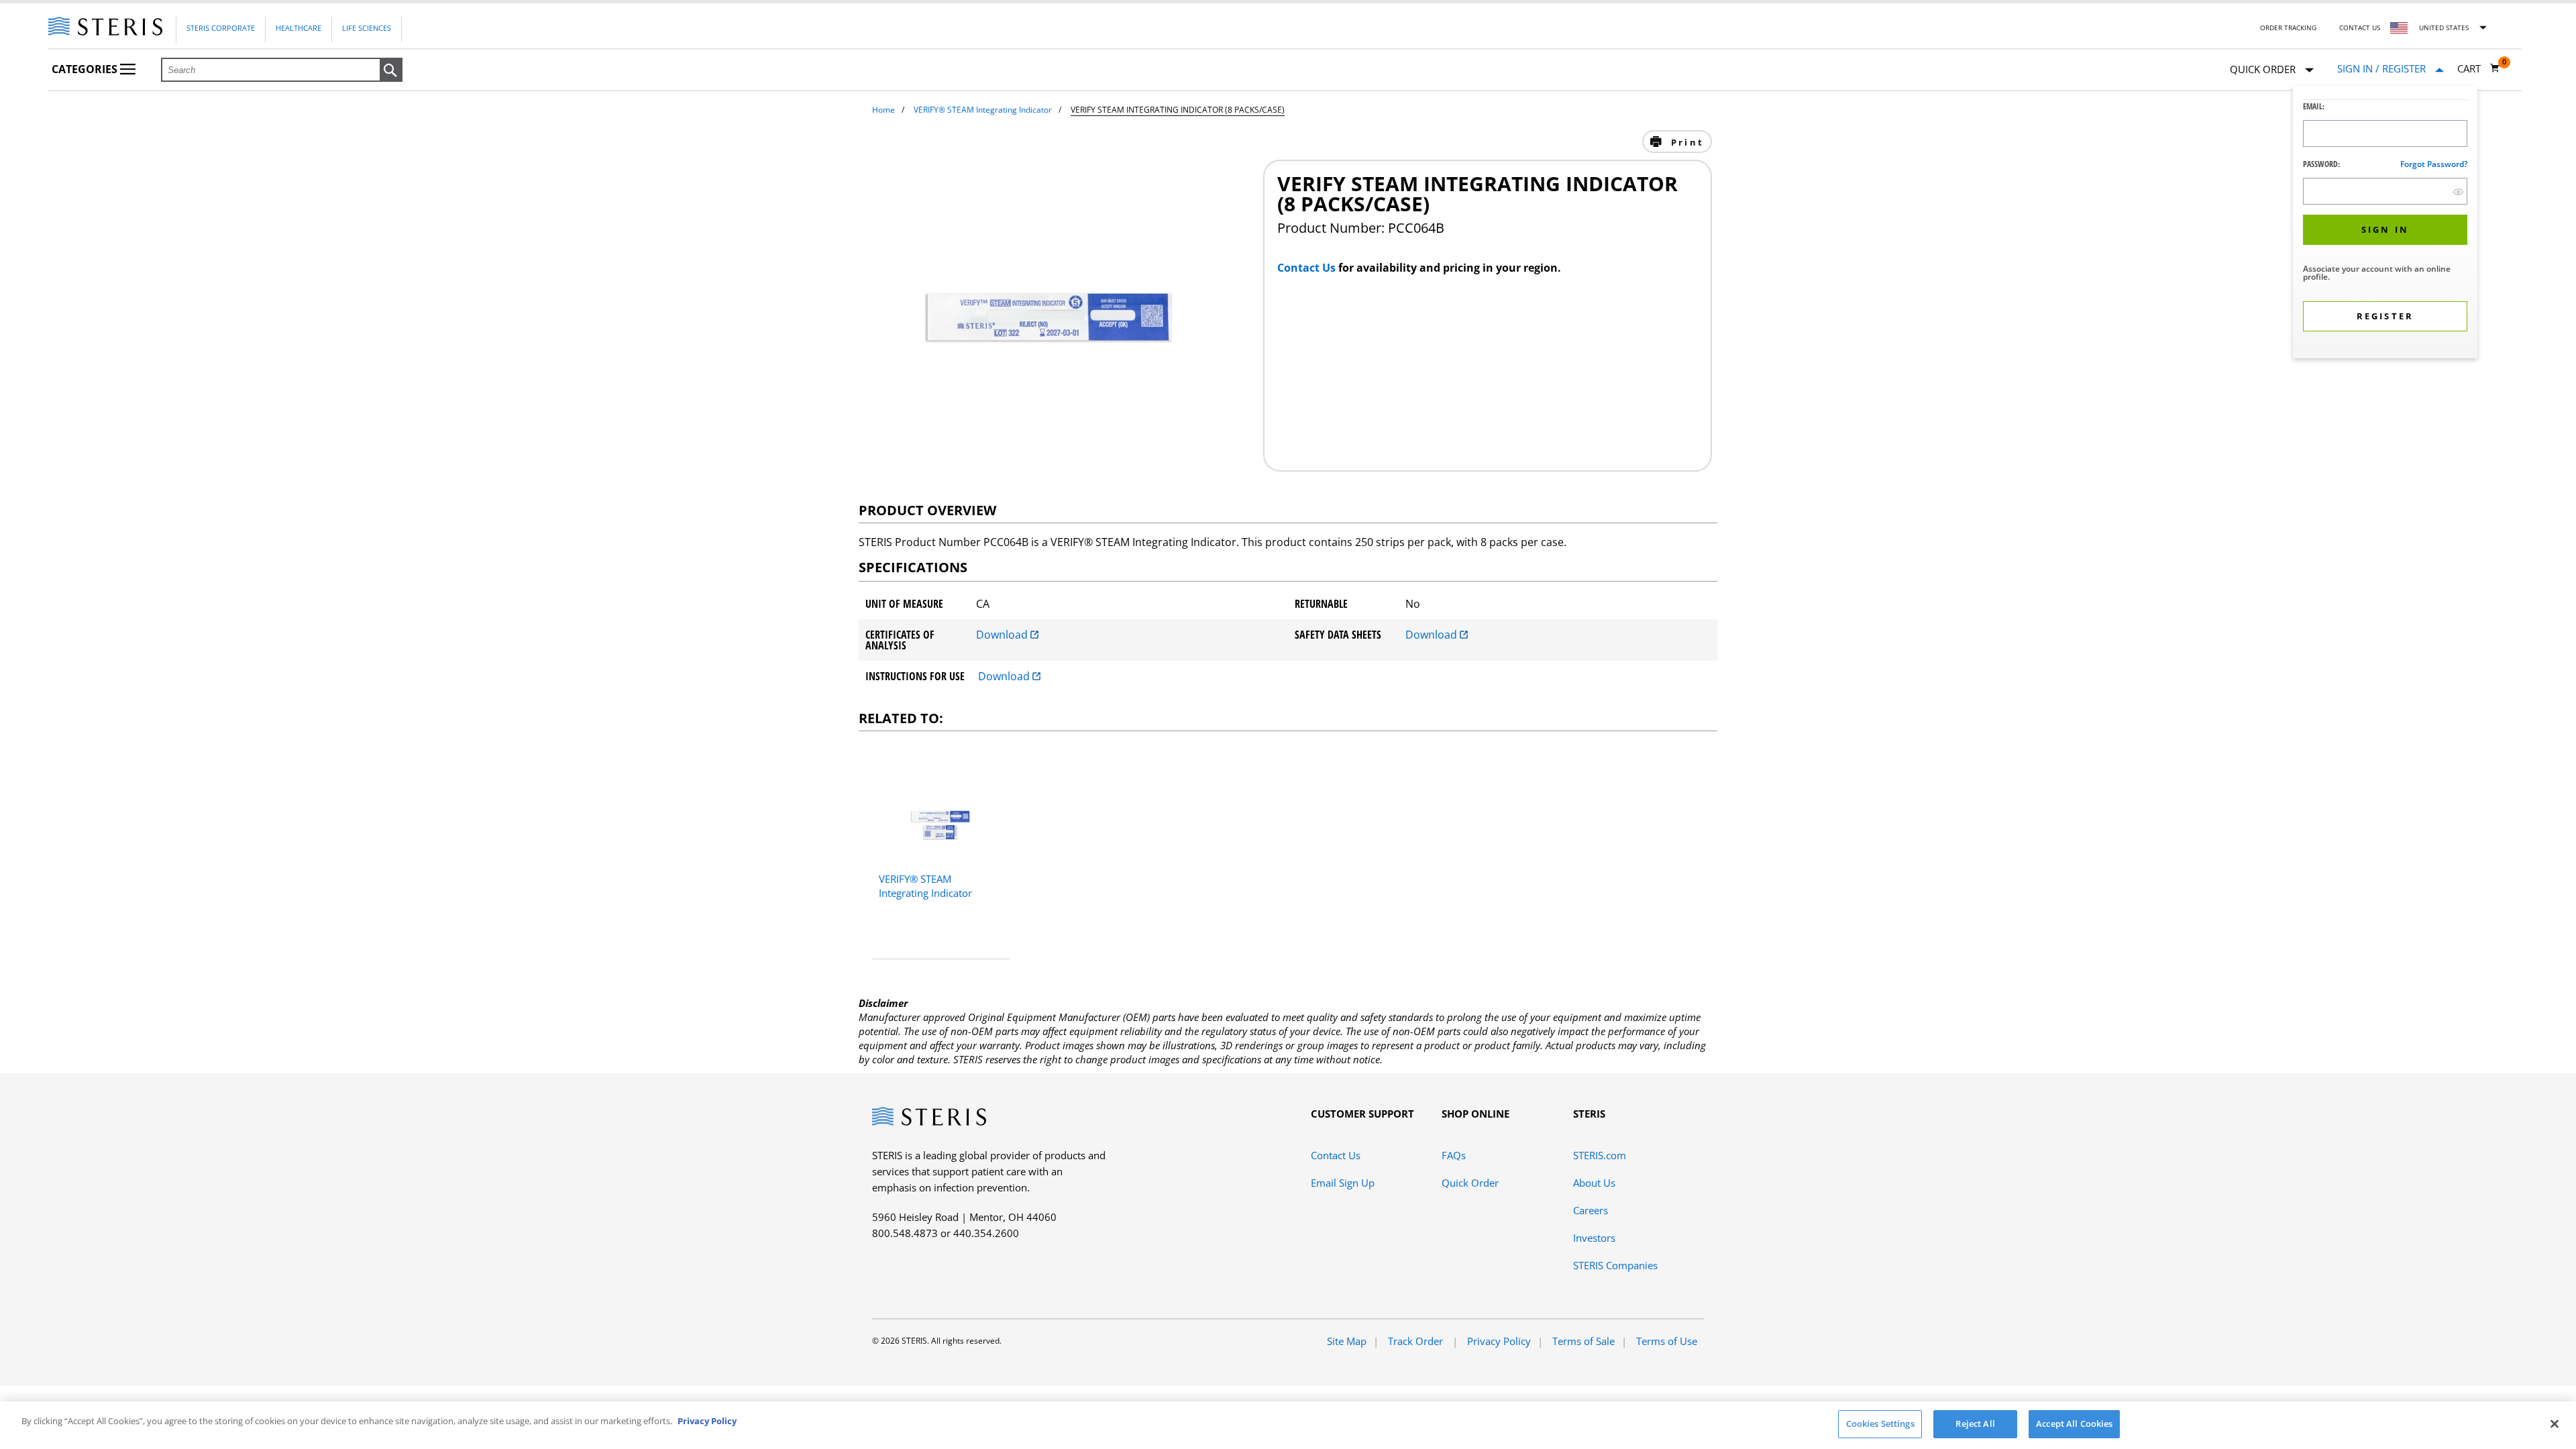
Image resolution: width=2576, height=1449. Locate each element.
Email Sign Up (1343, 1183)
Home (883, 110)
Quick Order (1470, 1183)
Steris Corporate (221, 28)
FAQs (1454, 1155)
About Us (1594, 1183)
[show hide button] (2458, 192)
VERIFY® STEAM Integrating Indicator (983, 110)
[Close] (2555, 1424)
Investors (1594, 1238)
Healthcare (299, 28)
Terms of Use (1667, 1341)
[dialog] (2385, 224)
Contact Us (2360, 28)
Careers (1591, 1210)
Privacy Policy (1499, 1341)
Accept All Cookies (2074, 1424)
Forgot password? (2434, 164)
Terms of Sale (1584, 1341)
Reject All (1975, 1424)
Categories (86, 69)
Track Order (1417, 1341)
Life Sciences (367, 28)
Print (1685, 142)
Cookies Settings (1880, 1424)
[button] (391, 70)
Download (1003, 635)
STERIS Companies (1615, 1265)
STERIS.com (1600, 1155)
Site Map (1347, 1341)
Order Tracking (2288, 28)
